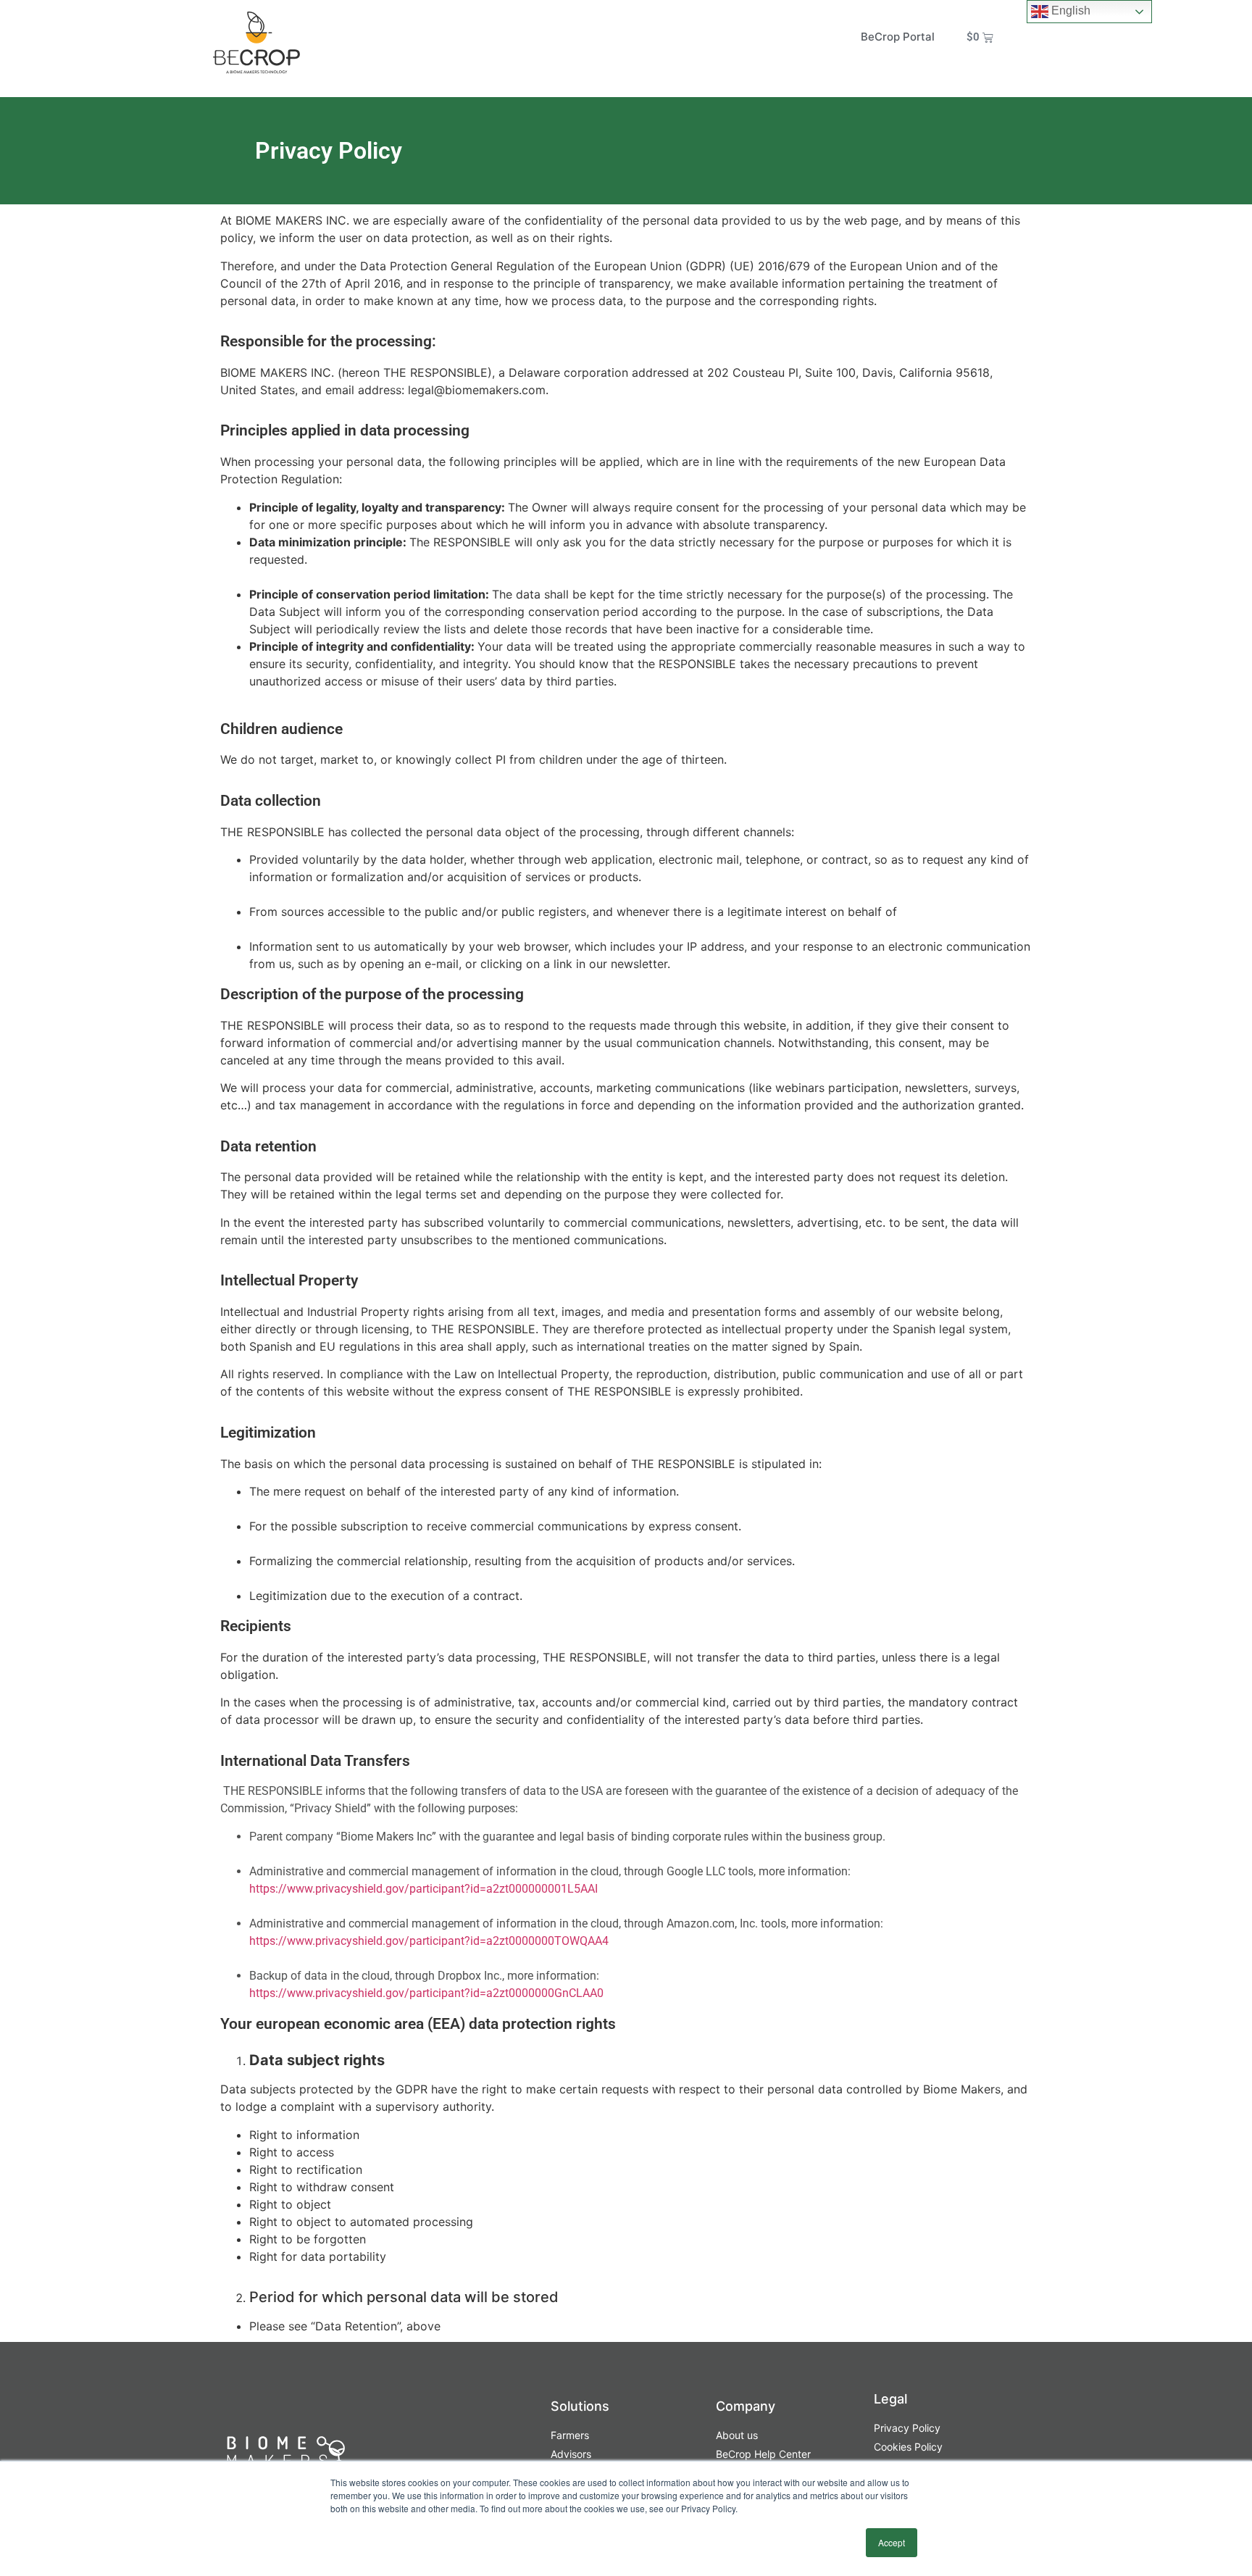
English (1069, 11)
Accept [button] (892, 2542)
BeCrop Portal (898, 37)
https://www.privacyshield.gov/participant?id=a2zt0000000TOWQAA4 (429, 1941)
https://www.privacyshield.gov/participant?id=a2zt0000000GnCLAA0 (426, 1993)
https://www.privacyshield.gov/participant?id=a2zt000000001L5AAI (423, 1889)
